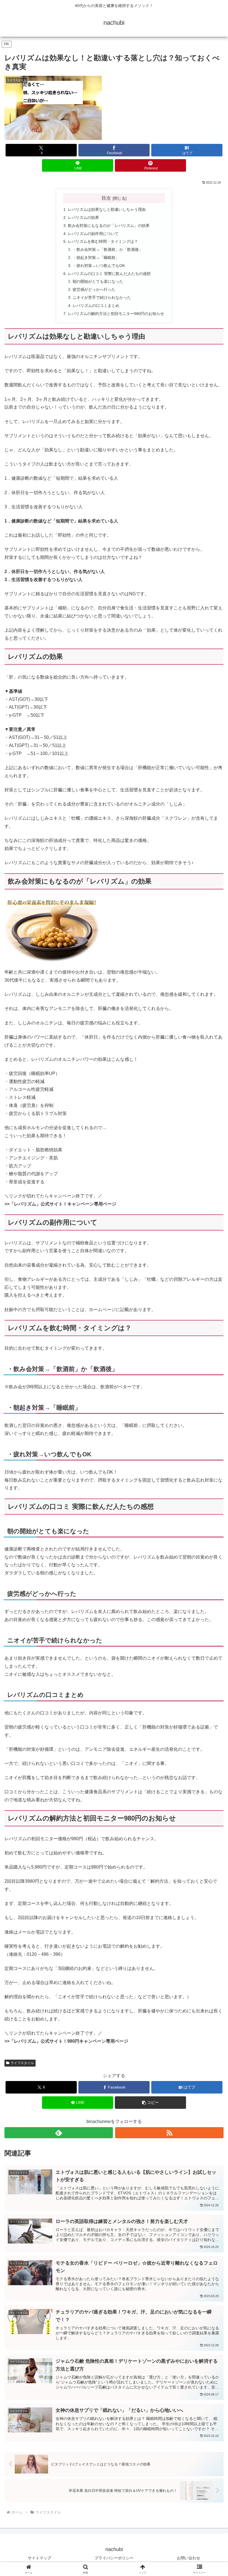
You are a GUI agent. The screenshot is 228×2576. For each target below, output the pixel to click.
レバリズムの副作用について (93, 234)
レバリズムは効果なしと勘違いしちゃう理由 (107, 209)
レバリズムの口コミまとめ (96, 306)
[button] (150, 2103)
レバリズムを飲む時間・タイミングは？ (103, 241)
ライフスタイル (22, 2063)
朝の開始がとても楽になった (98, 281)
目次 (106, 198)
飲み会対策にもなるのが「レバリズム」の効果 (109, 226)
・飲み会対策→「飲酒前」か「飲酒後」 (108, 249)
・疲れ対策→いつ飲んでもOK (99, 266)
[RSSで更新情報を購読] (169, 2133)
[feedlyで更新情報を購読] (59, 2133)
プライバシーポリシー (114, 2558)
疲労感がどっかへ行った (94, 289)
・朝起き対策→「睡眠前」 (96, 257)
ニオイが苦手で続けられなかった (102, 297)
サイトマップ (39, 2558)
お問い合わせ (189, 2558)
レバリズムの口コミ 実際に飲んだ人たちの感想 (109, 274)
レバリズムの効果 (83, 217)
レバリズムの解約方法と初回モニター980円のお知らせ (116, 314)
